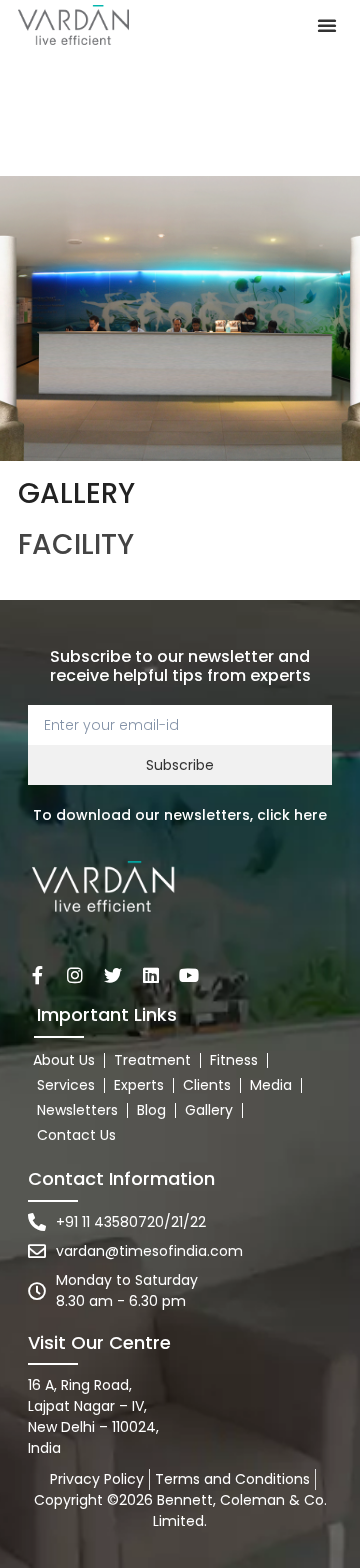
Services (66, 1085)
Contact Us (76, 1135)
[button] (327, 25)
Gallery (209, 1110)
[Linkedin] (151, 975)
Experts (139, 1085)
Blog (151, 1110)
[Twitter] (113, 975)
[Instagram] (75, 975)
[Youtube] (189, 975)
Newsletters (77, 1110)
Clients (207, 1085)
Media (271, 1085)
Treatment (152, 1060)
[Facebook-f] (37, 975)
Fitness (234, 1060)
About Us (64, 1060)
